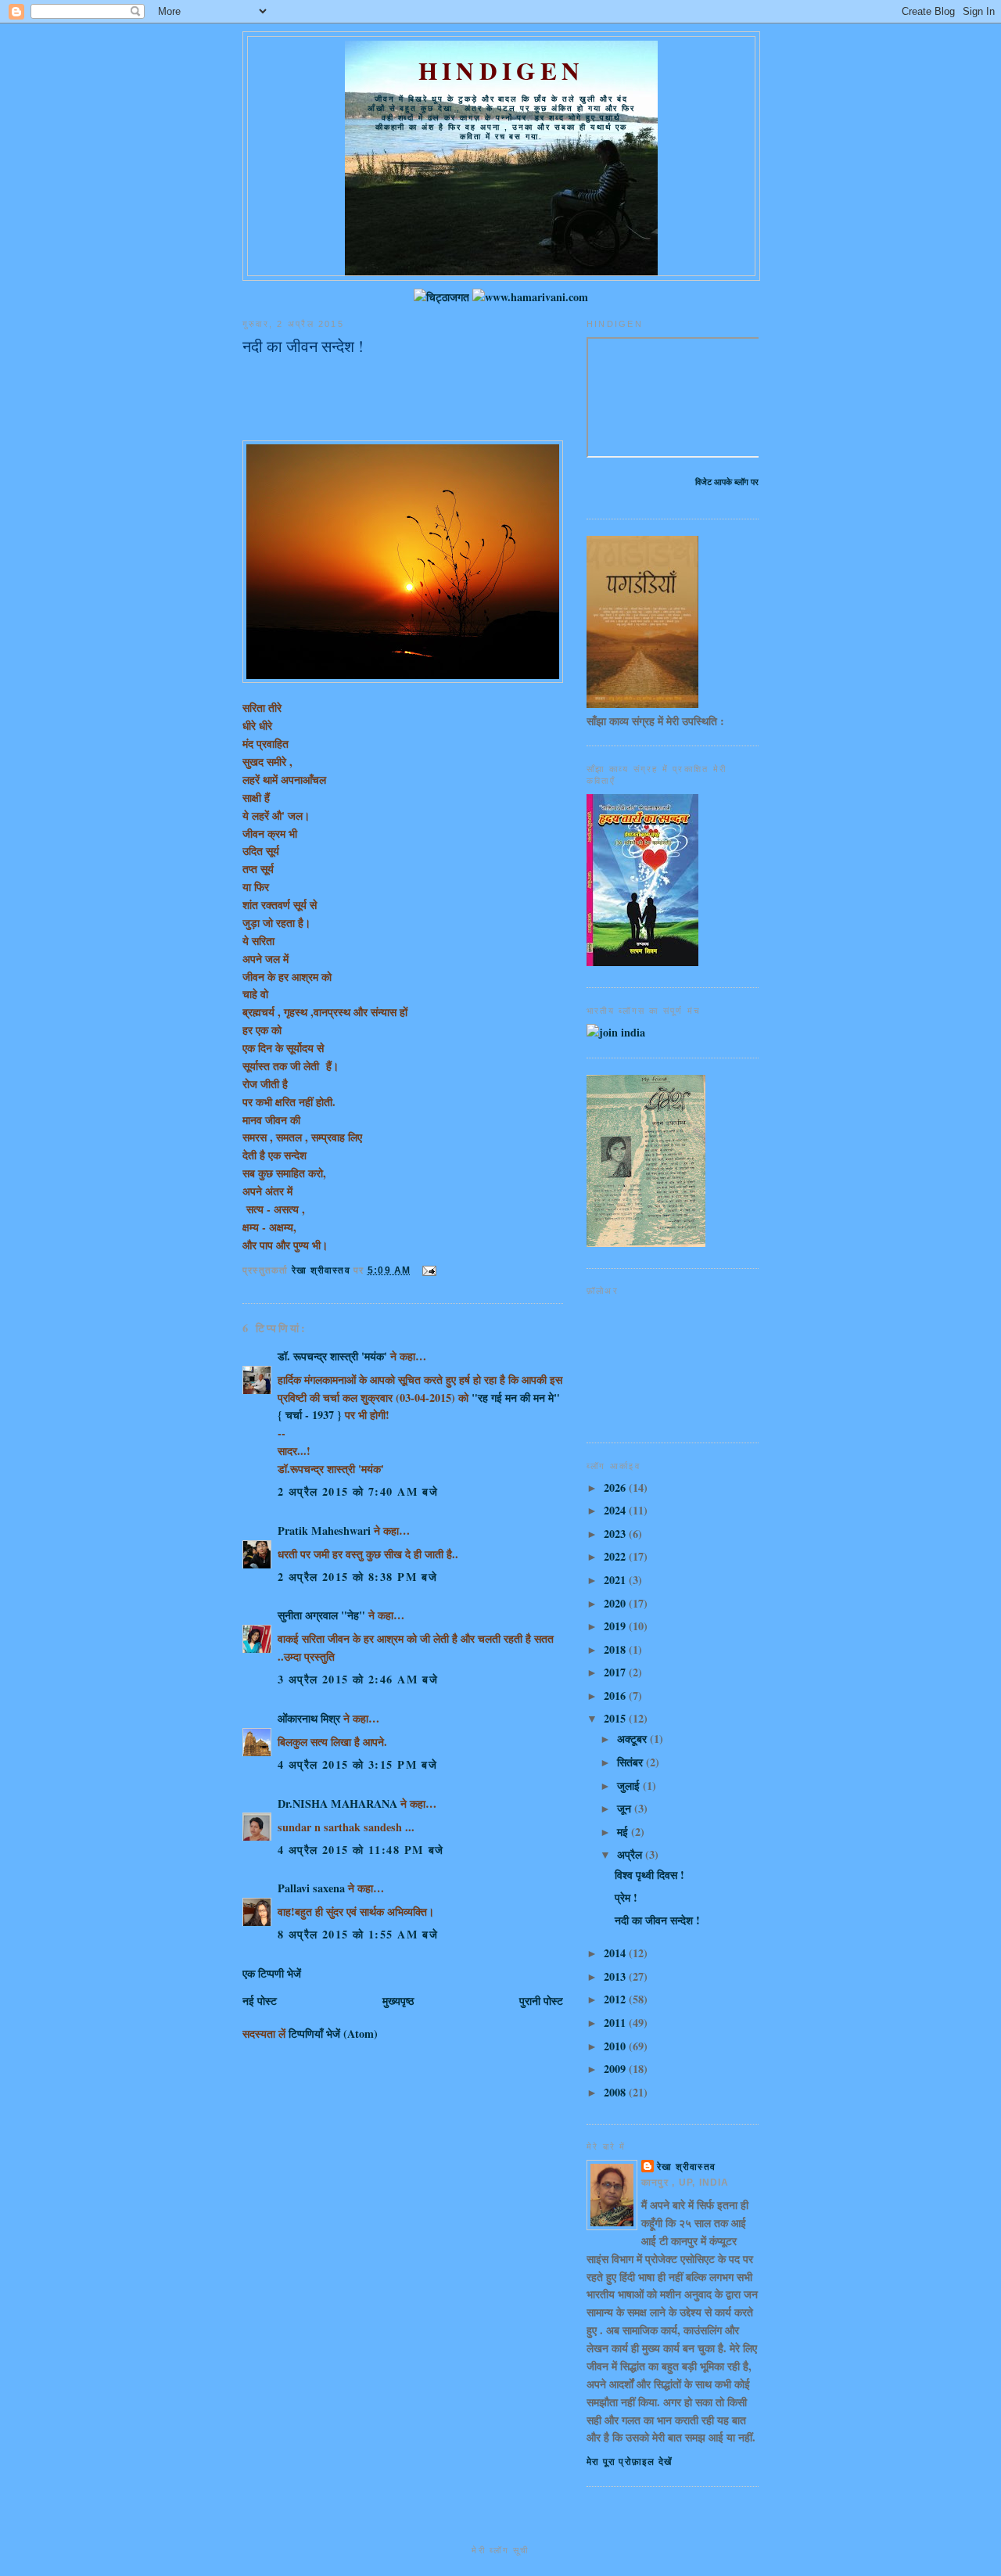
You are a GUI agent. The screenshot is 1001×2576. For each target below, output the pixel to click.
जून (626, 1808)
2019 (616, 1626)
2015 (616, 1718)
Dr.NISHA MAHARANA (337, 1804)
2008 (616, 2092)
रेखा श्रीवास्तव (686, 2167)
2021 (616, 1580)
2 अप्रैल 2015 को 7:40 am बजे (358, 1491)
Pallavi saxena (311, 1888)
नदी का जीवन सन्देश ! (657, 1920)
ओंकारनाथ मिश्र (310, 1718)
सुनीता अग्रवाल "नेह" (321, 1615)
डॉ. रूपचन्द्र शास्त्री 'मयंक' (332, 1356)
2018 (616, 1649)
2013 (616, 1976)
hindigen (501, 70)
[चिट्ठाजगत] (441, 297)
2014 (616, 1953)
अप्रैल (631, 1854)
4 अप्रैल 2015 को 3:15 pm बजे (357, 1764)
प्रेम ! (626, 1897)
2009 (616, 2069)
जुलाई (630, 1786)
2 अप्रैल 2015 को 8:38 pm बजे (357, 1577)
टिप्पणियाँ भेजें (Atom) (333, 2033)
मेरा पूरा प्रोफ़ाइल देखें (629, 2462)
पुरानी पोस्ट (541, 2001)
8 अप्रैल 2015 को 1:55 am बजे (358, 1934)
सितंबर (631, 1762)
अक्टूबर (633, 1739)
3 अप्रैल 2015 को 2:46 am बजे (358, 1679)
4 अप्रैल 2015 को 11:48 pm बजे (361, 1850)
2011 (616, 2023)
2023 (616, 1534)
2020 (616, 1603)
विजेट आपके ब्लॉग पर (727, 481)
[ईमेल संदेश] (429, 1270)
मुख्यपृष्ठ (398, 2001)
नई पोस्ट (260, 2001)
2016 (616, 1696)
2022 (616, 1556)
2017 (616, 1672)
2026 (616, 1487)
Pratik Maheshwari (324, 1531)
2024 (616, 1510)
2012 (616, 1999)
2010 (616, 2046)
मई (624, 1832)
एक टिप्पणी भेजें (272, 1973)
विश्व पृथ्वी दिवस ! (649, 1875)
